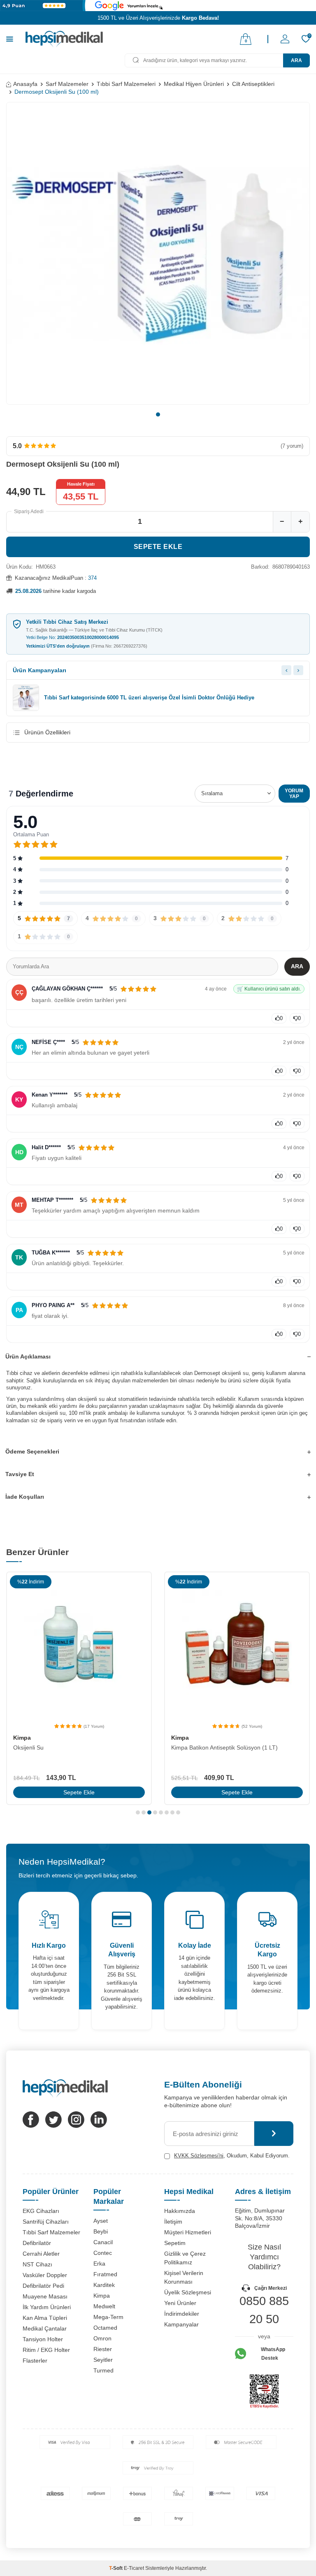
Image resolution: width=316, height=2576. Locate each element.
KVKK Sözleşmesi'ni (199, 2156)
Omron (102, 2338)
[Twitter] (53, 2120)
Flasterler (35, 2361)
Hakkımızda (180, 2211)
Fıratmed (105, 2274)
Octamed (105, 2328)
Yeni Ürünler (180, 2303)
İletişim (173, 2222)
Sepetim (175, 2243)
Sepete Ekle (158, 547)
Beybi (101, 2231)
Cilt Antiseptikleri (253, 84)
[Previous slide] (286, 670)
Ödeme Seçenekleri (32, 1451)
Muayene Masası (45, 2296)
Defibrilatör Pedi (43, 2286)
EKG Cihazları (41, 2211)
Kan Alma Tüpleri (45, 2318)
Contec (103, 2253)
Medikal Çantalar (45, 2328)
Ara (296, 60)
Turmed (103, 2370)
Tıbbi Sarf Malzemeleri (126, 84)
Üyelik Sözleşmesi (188, 2292)
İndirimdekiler (182, 2314)
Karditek (104, 2285)
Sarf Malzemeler (67, 84)
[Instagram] (76, 2120)
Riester (103, 2349)
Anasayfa (25, 84)
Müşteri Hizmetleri (188, 2232)
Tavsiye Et (20, 1474)
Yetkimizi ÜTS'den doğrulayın (87, 646)
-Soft (116, 2568)
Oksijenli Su (28, 1747)
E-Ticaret (134, 2568)
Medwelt (104, 2306)
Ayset (101, 2221)
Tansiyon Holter (43, 2339)
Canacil (103, 2242)
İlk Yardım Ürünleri (47, 2307)
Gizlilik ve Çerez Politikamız (185, 2258)
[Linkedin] (99, 2120)
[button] (158, 414)
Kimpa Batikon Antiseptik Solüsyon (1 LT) (224, 1747)
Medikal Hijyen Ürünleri (194, 84)
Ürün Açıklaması (28, 1356)
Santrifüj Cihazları (46, 2222)
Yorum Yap (294, 794)
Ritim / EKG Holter (46, 2350)
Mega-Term (108, 2317)
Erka (99, 2264)
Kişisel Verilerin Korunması (184, 2277)
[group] (158, 253)
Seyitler (103, 2360)
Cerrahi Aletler (41, 2254)
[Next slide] (298, 670)
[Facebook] (31, 2120)
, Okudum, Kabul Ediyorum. (232, 2156)
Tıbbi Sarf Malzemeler (51, 2232)
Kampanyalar (181, 2324)
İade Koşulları (25, 1497)
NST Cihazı (37, 2264)
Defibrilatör (37, 2243)
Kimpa (22, 1738)
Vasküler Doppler (45, 2275)
